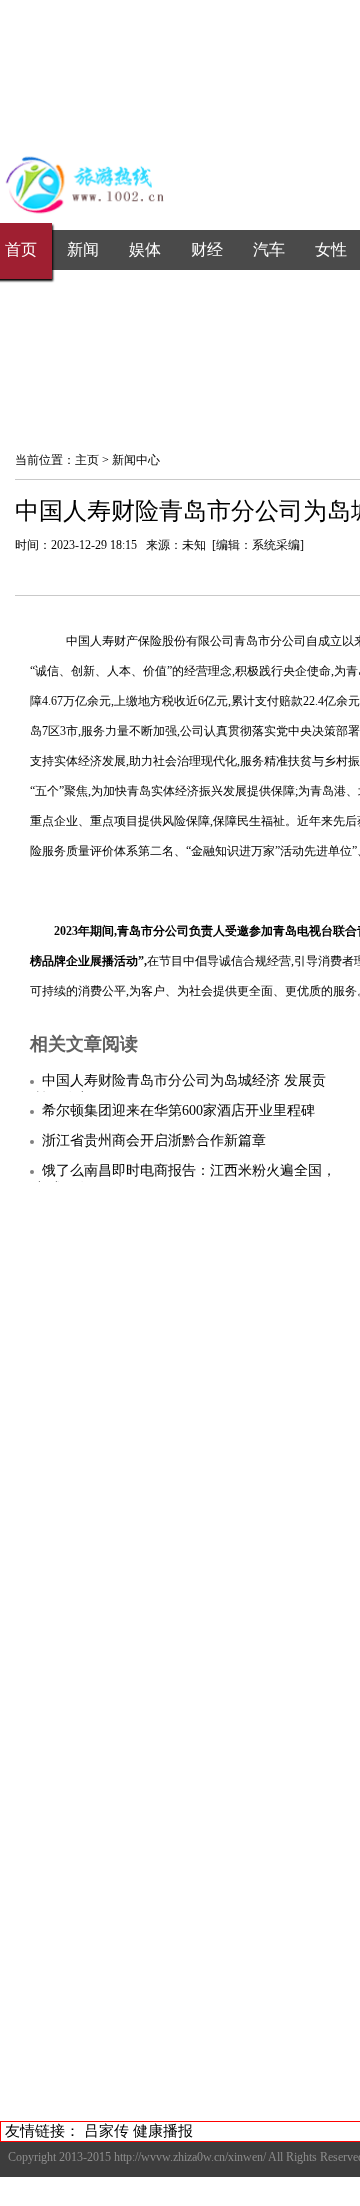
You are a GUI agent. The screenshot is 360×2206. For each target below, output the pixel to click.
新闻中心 (136, 460)
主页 (87, 460)
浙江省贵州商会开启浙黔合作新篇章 (154, 1140)
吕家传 (106, 2131)
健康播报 (163, 2131)
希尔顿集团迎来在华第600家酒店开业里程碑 (178, 1110)
